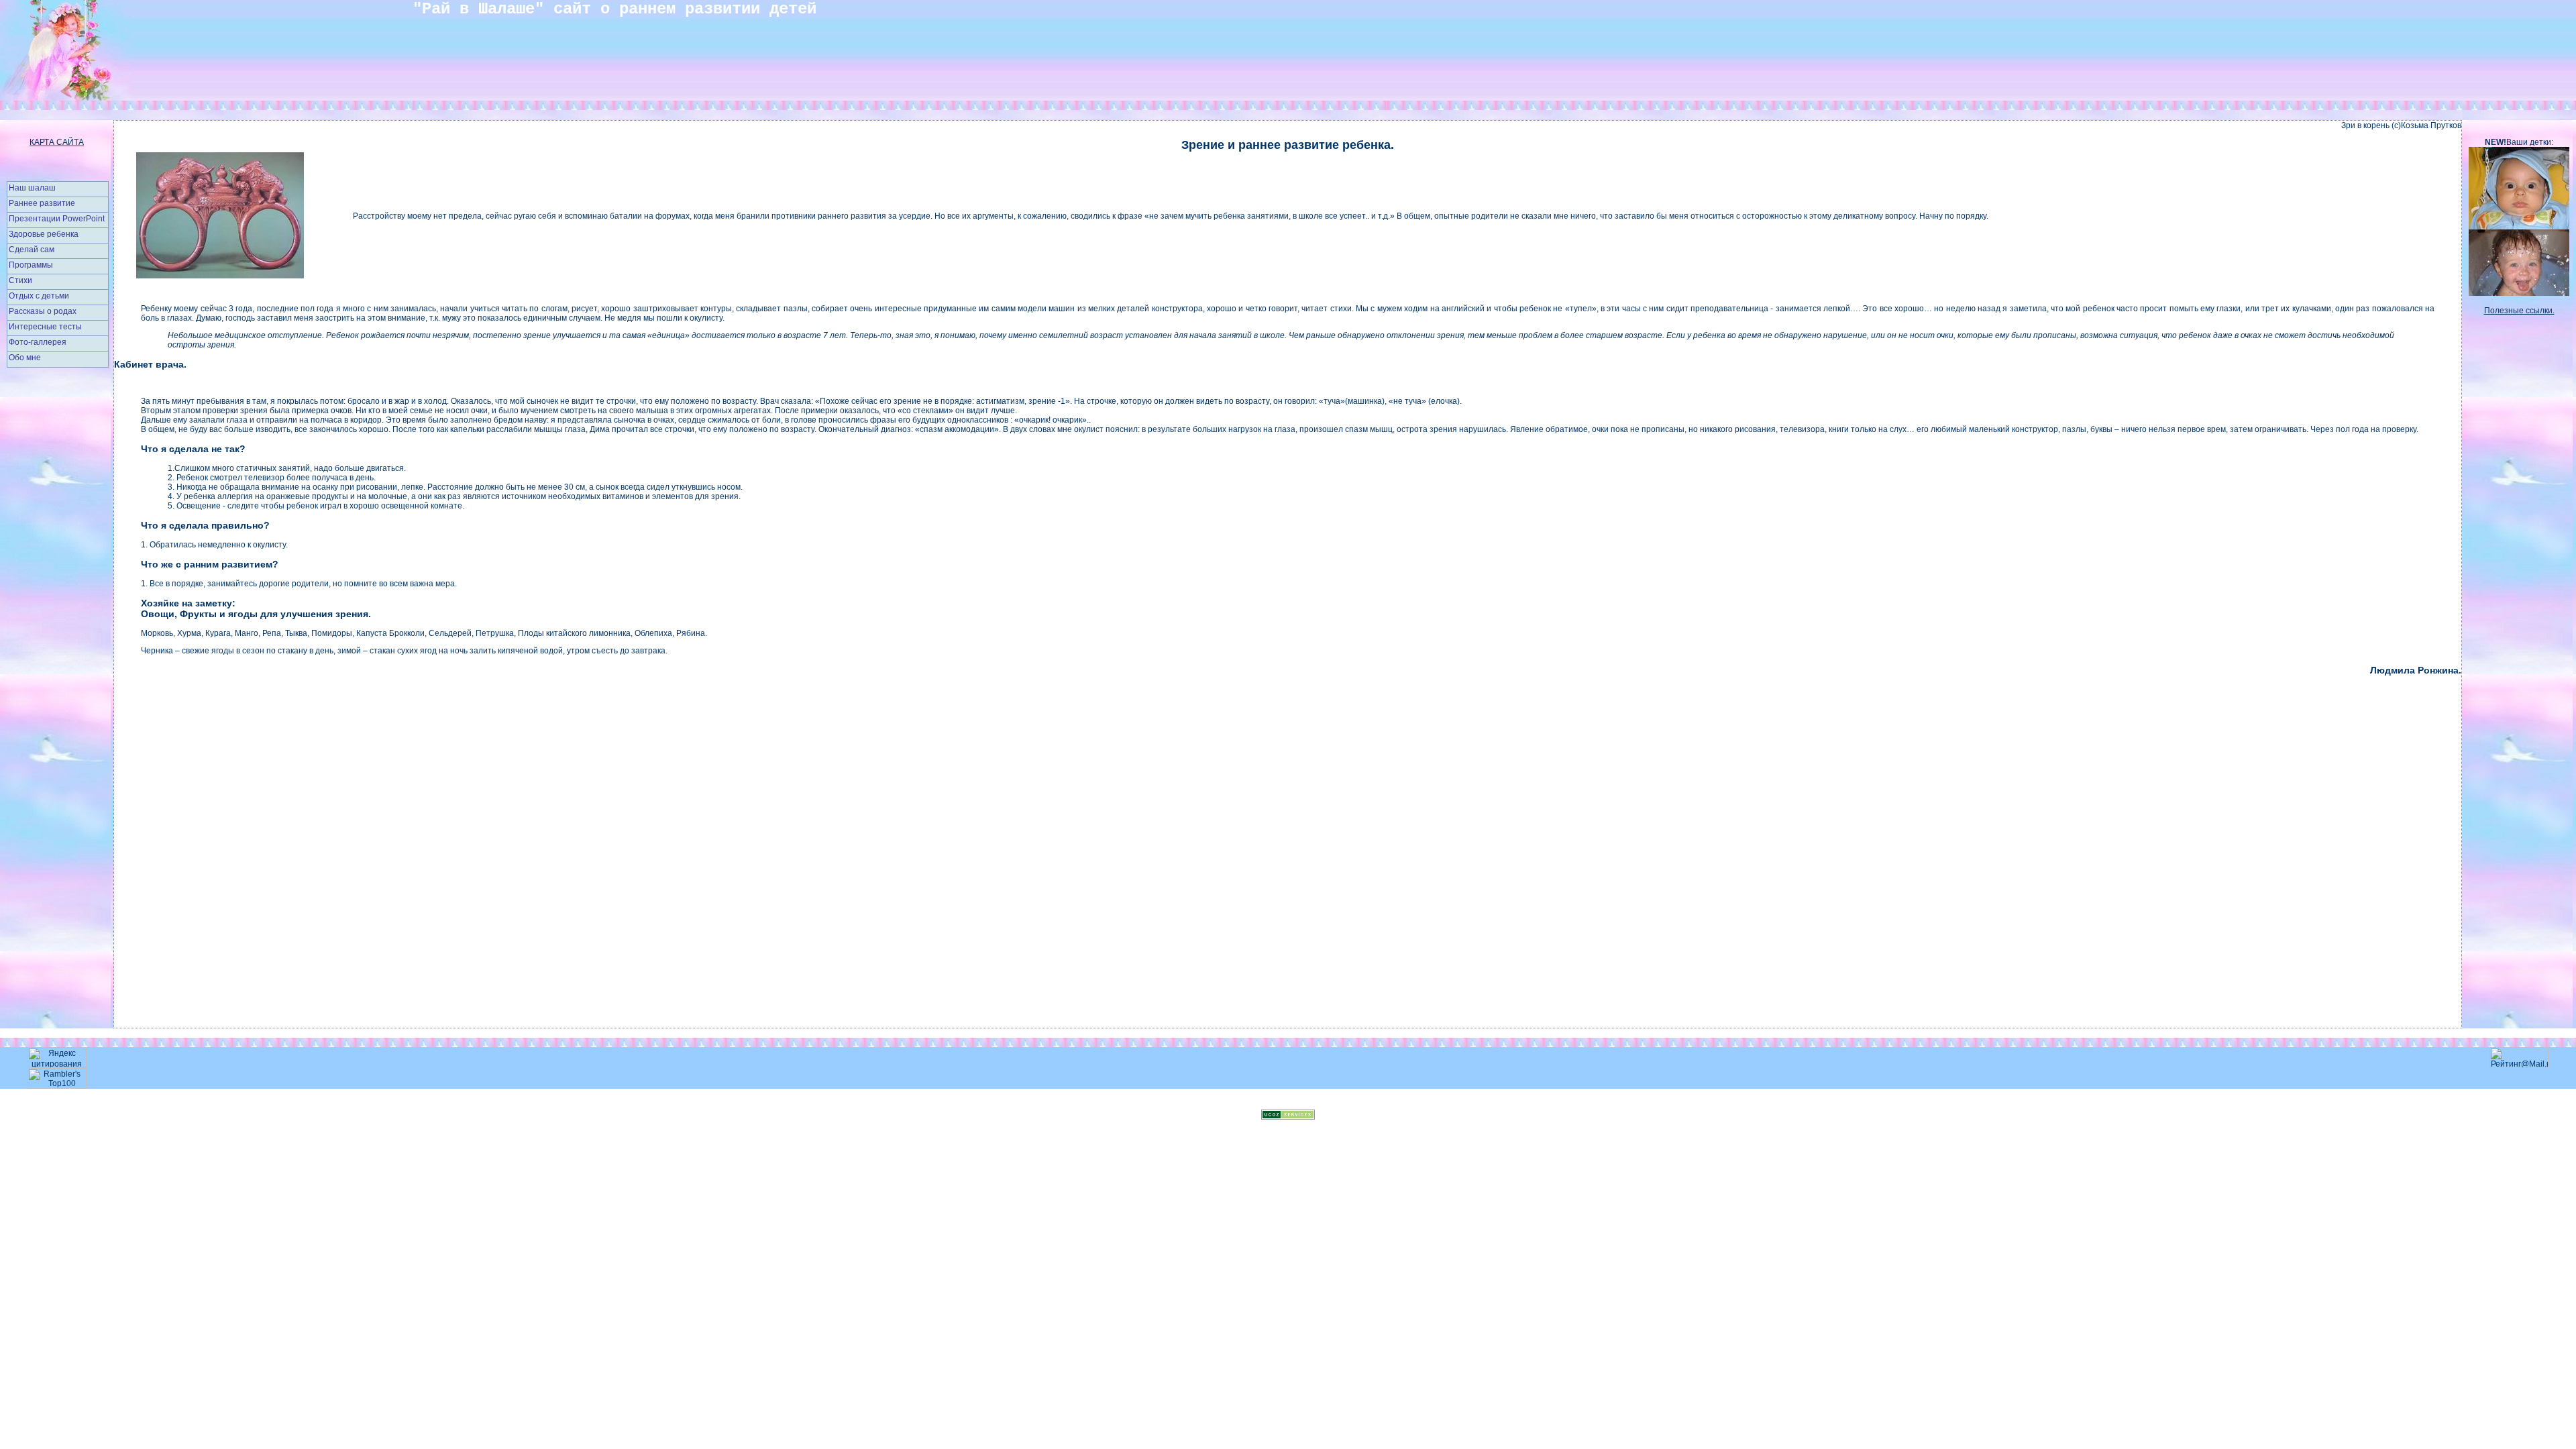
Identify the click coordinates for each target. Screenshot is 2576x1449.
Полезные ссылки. (2519, 311)
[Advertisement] (57, 583)
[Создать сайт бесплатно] (1288, 1117)
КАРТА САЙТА (57, 142)
